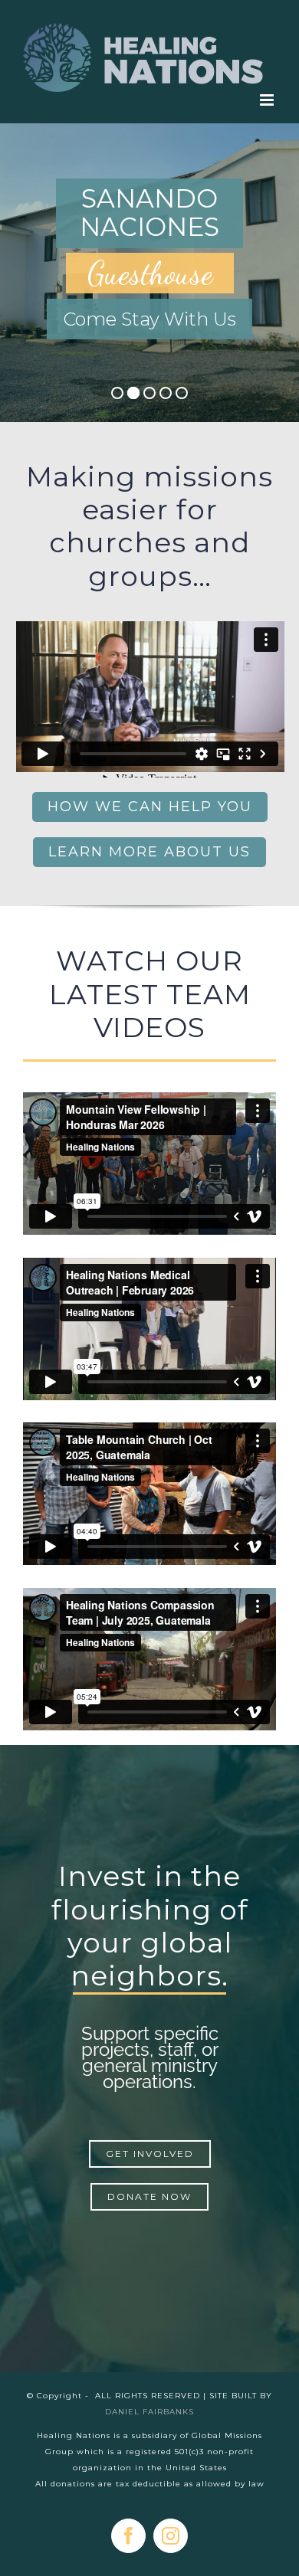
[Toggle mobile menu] (268, 100)
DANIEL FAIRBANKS (149, 2412)
